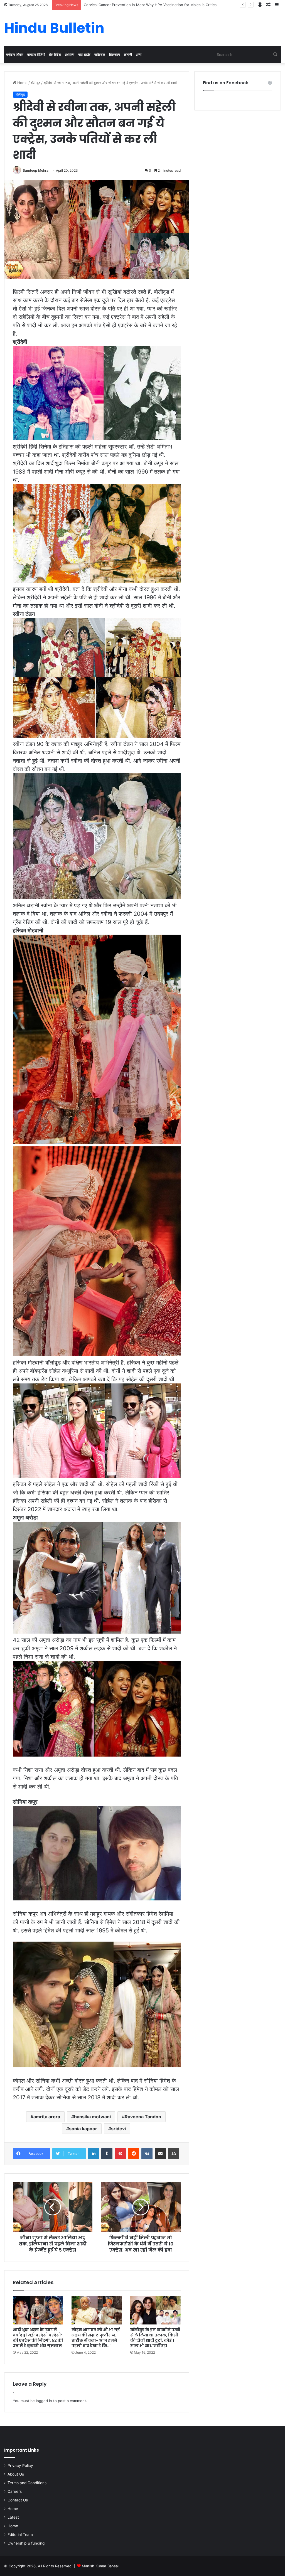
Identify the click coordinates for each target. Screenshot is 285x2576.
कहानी (128, 55)
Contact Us (18, 2500)
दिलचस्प (115, 55)
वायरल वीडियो (36, 55)
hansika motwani (92, 2117)
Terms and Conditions (27, 2483)
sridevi (118, 2129)
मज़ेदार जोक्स (15, 55)
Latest (13, 2517)
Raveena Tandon (143, 2117)
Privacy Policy (20, 2466)
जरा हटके (84, 55)
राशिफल (100, 55)
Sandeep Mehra (36, 170)
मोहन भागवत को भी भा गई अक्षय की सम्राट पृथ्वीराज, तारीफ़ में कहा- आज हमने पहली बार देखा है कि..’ (96, 2338)
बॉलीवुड (35, 83)
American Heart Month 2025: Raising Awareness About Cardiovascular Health (151, 5)
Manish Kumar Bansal (100, 2566)
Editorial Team (20, 2535)
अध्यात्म (69, 55)
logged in (44, 2401)
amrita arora (47, 2117)
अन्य (139, 55)
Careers (15, 2491)
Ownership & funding (26, 2543)
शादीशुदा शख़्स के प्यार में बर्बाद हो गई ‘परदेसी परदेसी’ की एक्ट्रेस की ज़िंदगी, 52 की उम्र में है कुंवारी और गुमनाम (38, 2338)
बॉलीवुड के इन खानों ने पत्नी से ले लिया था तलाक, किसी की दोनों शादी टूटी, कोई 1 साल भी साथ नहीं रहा (155, 2338)
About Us (16, 2474)
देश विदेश (55, 55)
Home (22, 83)
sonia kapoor (83, 2129)
